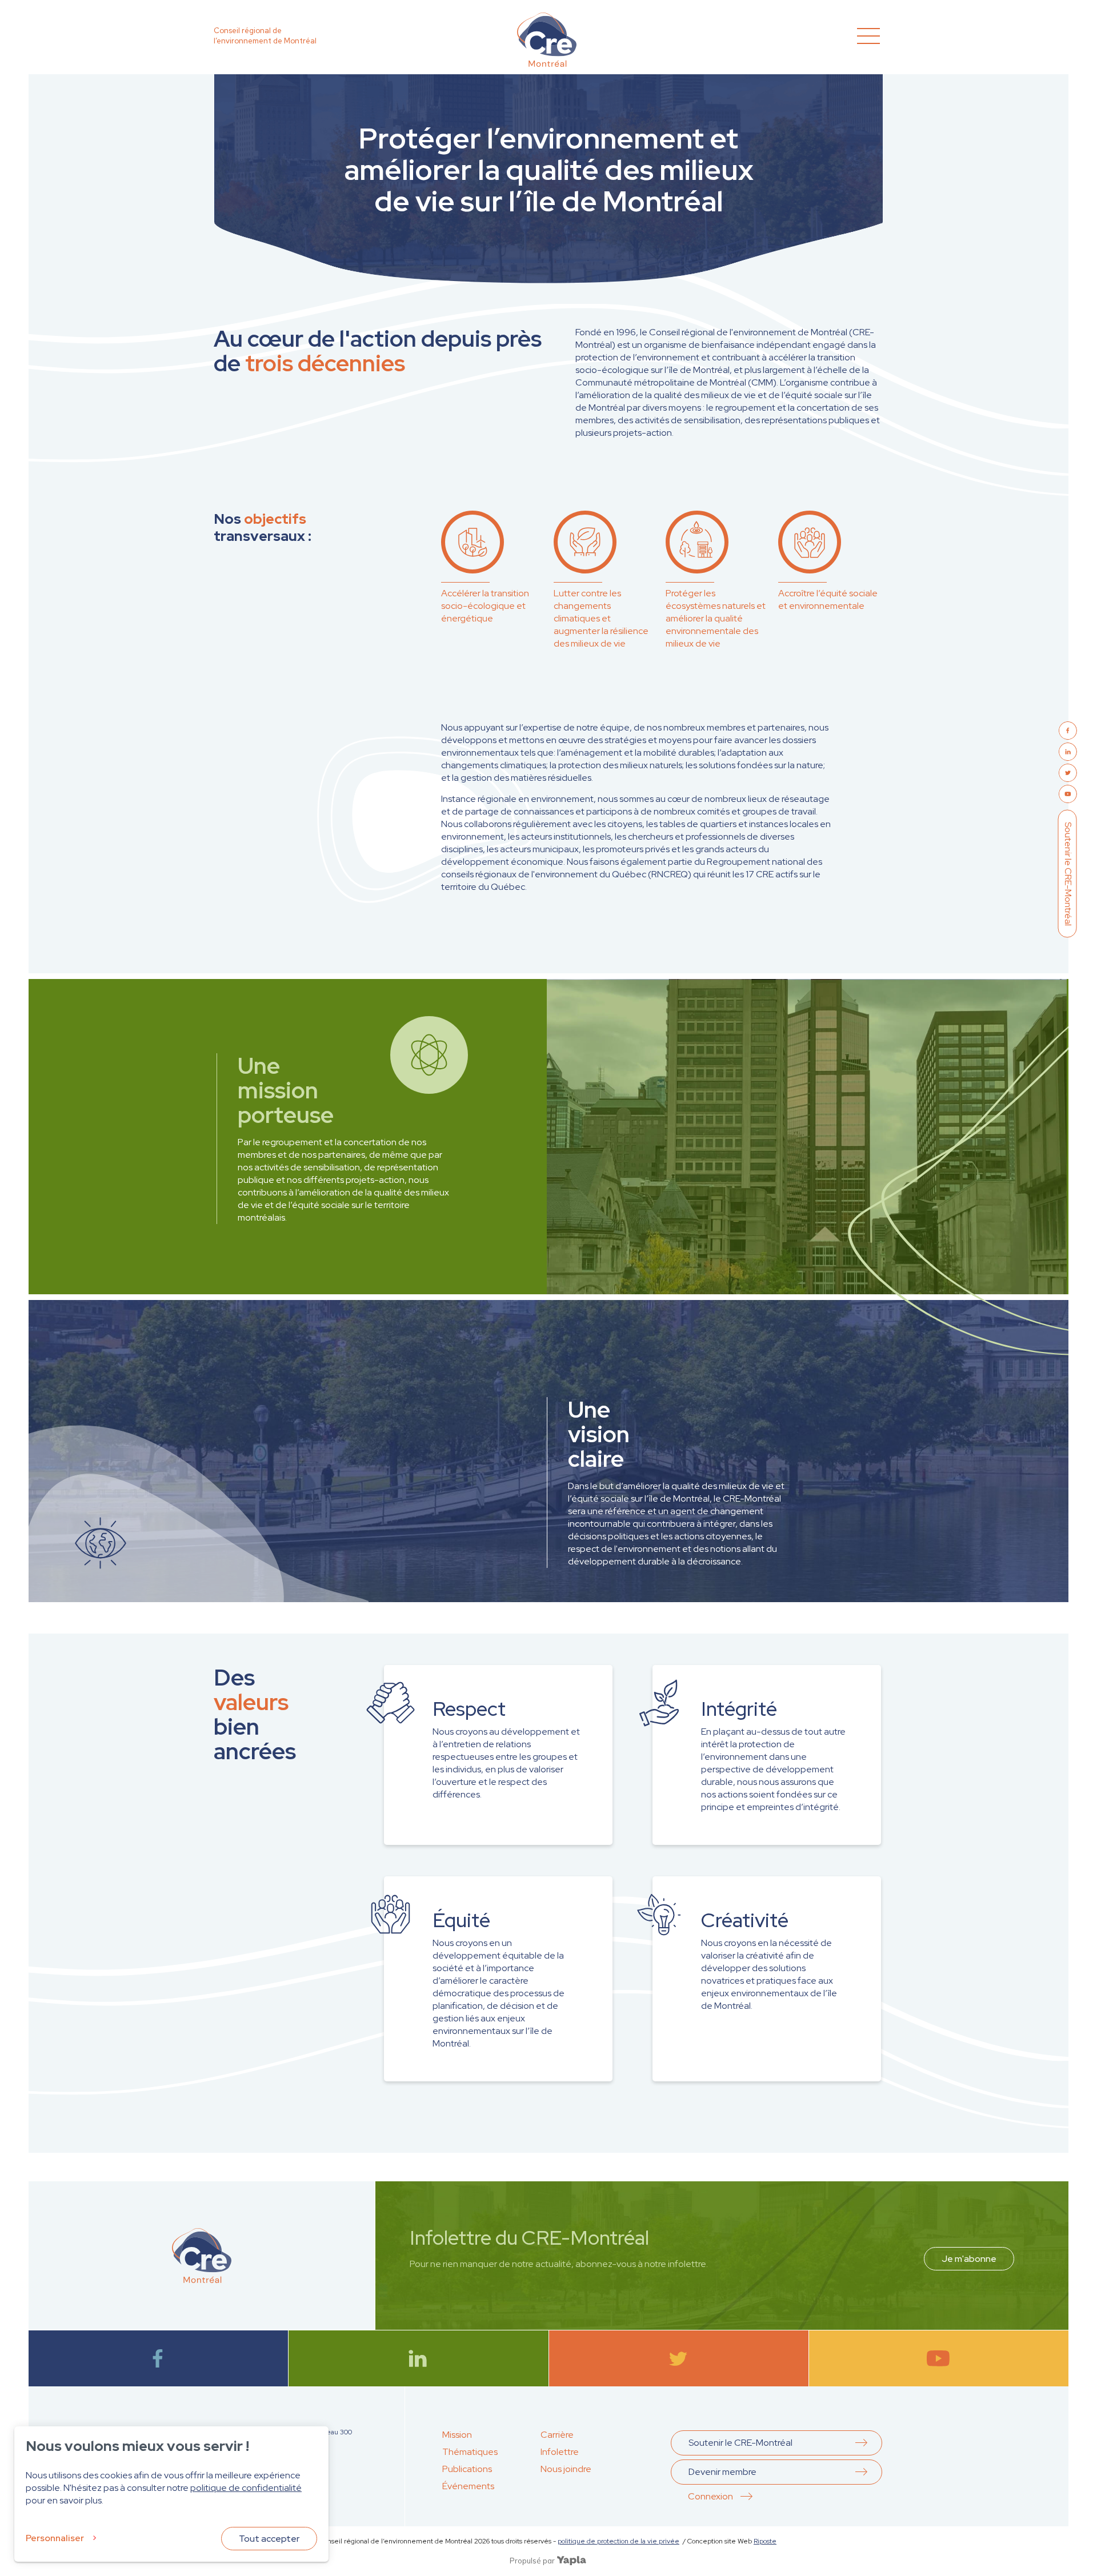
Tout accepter (269, 2539)
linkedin (418, 2358)
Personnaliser (55, 2538)
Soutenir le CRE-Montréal (1068, 873)
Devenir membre (722, 2472)
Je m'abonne (969, 2259)
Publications (467, 2469)
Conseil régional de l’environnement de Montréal (265, 36)
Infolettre (560, 2452)
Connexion (710, 2496)
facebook (158, 2358)
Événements (468, 2486)
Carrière (557, 2435)
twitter (679, 2358)
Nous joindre (566, 2469)
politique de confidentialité (246, 2488)
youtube (939, 2358)
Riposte (765, 2541)
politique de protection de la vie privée (618, 2541)
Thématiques (470, 2452)
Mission (457, 2435)
